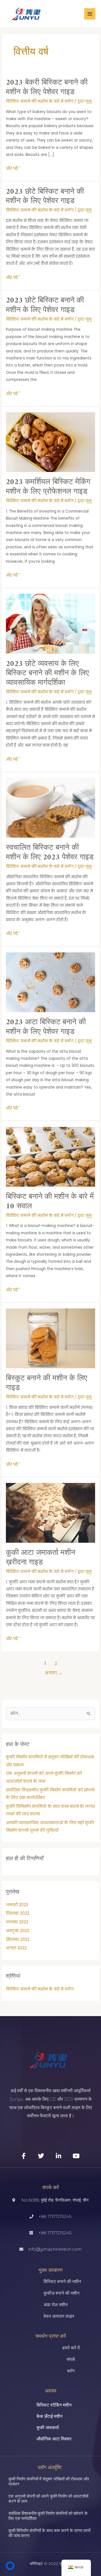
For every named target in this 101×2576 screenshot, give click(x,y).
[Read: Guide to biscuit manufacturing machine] (50, 1338)
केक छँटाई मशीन (50, 2416)
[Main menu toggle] (90, 14)
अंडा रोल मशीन (56, 2305)
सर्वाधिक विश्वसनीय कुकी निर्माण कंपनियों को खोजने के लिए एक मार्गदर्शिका (48, 2516)
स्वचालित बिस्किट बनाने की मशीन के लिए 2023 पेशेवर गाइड (50, 853)
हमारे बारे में (71, 2348)
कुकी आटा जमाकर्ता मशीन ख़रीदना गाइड (41, 1558)
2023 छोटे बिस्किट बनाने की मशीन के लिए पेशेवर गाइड (45, 197)
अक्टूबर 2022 (18, 1931)
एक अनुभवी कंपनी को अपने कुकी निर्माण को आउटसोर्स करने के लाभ (48, 2499)
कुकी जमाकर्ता (48, 2428)
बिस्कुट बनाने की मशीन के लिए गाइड (47, 1383)
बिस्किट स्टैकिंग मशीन (54, 2405)
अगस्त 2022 (16, 1948)
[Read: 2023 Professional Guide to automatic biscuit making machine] (50, 808)
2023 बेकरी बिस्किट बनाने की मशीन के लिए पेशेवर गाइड (47, 87)
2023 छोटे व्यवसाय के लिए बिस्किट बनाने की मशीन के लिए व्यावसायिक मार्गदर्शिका (47, 673)
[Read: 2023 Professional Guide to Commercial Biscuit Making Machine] (50, 442)
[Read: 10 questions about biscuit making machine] (50, 1156)
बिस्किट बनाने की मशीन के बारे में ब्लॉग (40, 101)
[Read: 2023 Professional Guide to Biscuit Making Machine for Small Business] (50, 623)
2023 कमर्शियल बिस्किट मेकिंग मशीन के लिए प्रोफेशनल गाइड (48, 487)
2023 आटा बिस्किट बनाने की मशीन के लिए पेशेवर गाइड (46, 1027)
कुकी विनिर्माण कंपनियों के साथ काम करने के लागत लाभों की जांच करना (49, 2533)
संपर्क (71, 2359)
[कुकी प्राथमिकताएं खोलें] (10, 2569)
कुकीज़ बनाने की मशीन (61, 2293)
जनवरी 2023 (17, 1905)
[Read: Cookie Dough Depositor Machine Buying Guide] (50, 1513)
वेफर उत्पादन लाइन (59, 2316)
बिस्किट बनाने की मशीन (62, 2282)
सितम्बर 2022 (18, 1940)
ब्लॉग (71, 2371)
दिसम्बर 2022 (18, 1913)
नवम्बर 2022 (17, 1922)
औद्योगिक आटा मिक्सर (54, 2439)
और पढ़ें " (13, 168)
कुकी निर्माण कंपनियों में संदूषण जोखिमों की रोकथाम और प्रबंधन (49, 2481)
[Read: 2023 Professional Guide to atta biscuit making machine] (50, 982)
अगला (54, 1673)
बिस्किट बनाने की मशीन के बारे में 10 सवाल (50, 1202)
